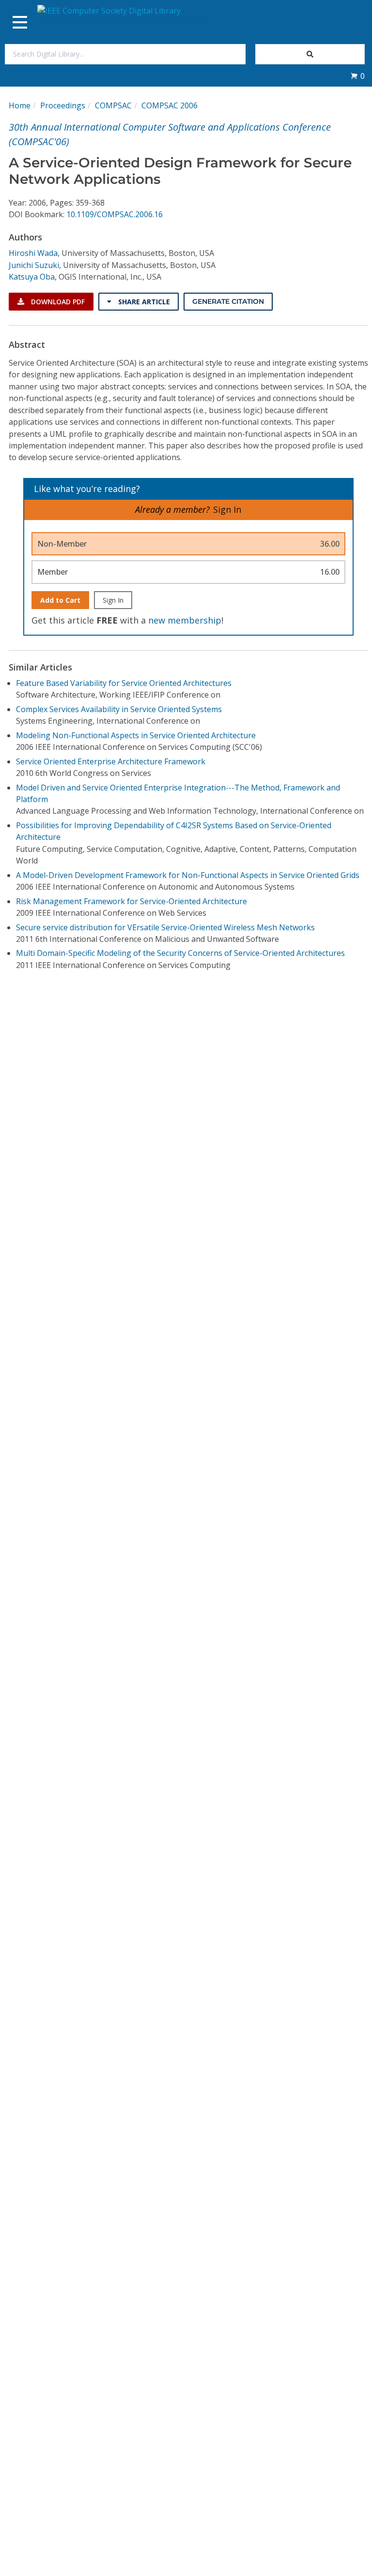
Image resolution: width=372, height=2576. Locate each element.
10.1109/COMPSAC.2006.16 (115, 214)
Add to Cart (60, 600)
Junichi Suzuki (34, 265)
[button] (357, 76)
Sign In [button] (227, 509)
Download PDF (57, 302)
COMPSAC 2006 (170, 105)
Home (20, 105)
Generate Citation (228, 301)
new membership (185, 620)
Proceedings (63, 105)
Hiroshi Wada (33, 253)
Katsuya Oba (32, 277)
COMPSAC (113, 105)
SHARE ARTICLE (143, 302)
